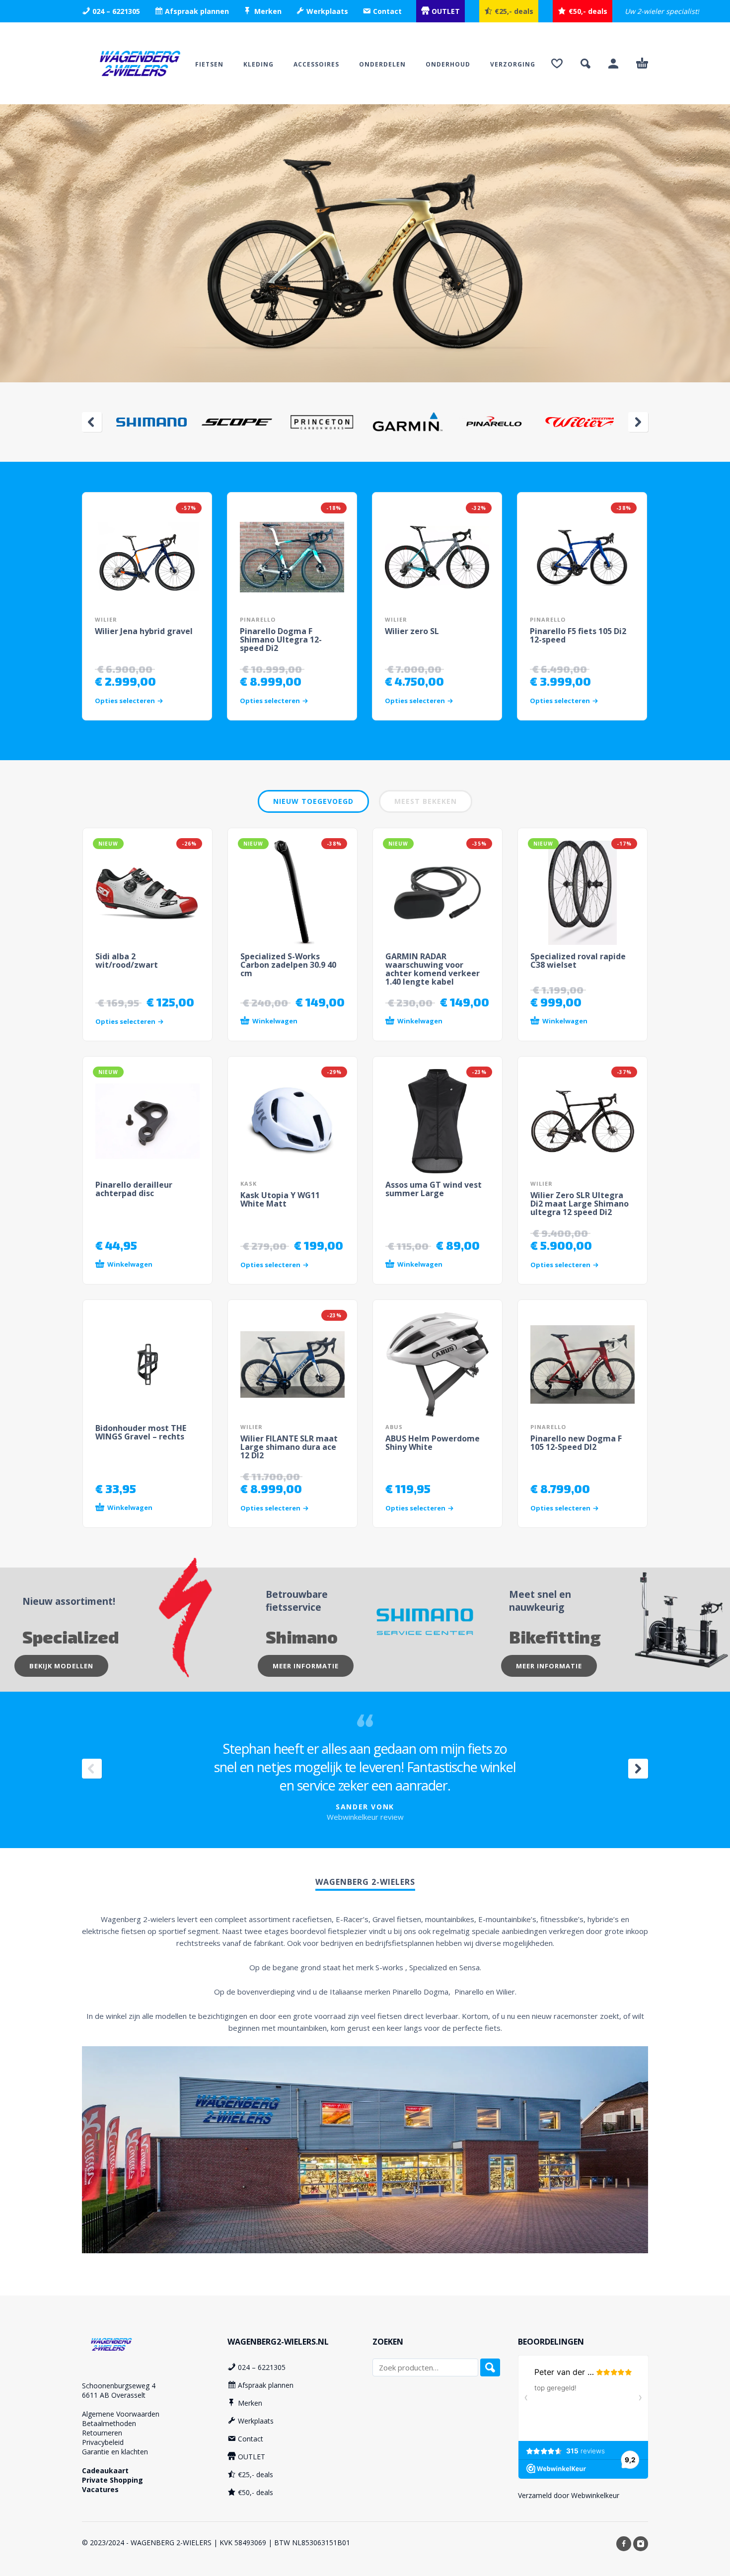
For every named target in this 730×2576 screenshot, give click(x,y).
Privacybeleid (103, 2442)
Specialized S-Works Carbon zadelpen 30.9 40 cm (288, 965)
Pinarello (258, 619)
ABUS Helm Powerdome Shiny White (433, 1443)
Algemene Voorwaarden (121, 2414)
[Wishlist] (557, 64)
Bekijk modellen (61, 1666)
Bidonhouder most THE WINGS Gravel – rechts (141, 1432)
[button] (585, 64)
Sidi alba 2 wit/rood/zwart (127, 961)
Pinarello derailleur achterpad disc (134, 1189)
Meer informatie (306, 1666)
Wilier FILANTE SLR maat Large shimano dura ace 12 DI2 (289, 1447)
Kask (249, 1183)
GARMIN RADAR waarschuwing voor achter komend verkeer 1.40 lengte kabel (433, 969)
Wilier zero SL (412, 631)
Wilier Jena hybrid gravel (144, 631)
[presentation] (92, 422)
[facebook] (624, 2544)
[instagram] (641, 2544)
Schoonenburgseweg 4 (119, 2386)
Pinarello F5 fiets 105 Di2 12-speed (578, 635)
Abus (394, 1427)
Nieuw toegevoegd (313, 801)
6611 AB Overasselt (114, 2395)
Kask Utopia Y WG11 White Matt (280, 1199)
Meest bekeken (426, 801)
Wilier (106, 619)
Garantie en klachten (115, 2452)
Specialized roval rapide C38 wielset (578, 961)
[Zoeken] (490, 2367)
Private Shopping (112, 2480)
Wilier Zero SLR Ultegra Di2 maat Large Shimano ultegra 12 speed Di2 (580, 1204)
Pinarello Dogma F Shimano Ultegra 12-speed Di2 (281, 640)
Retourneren (102, 2433)
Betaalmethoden (109, 2423)
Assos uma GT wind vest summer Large (434, 1189)
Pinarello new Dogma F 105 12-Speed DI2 (576, 1443)
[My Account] (613, 64)
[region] (365, 243)
